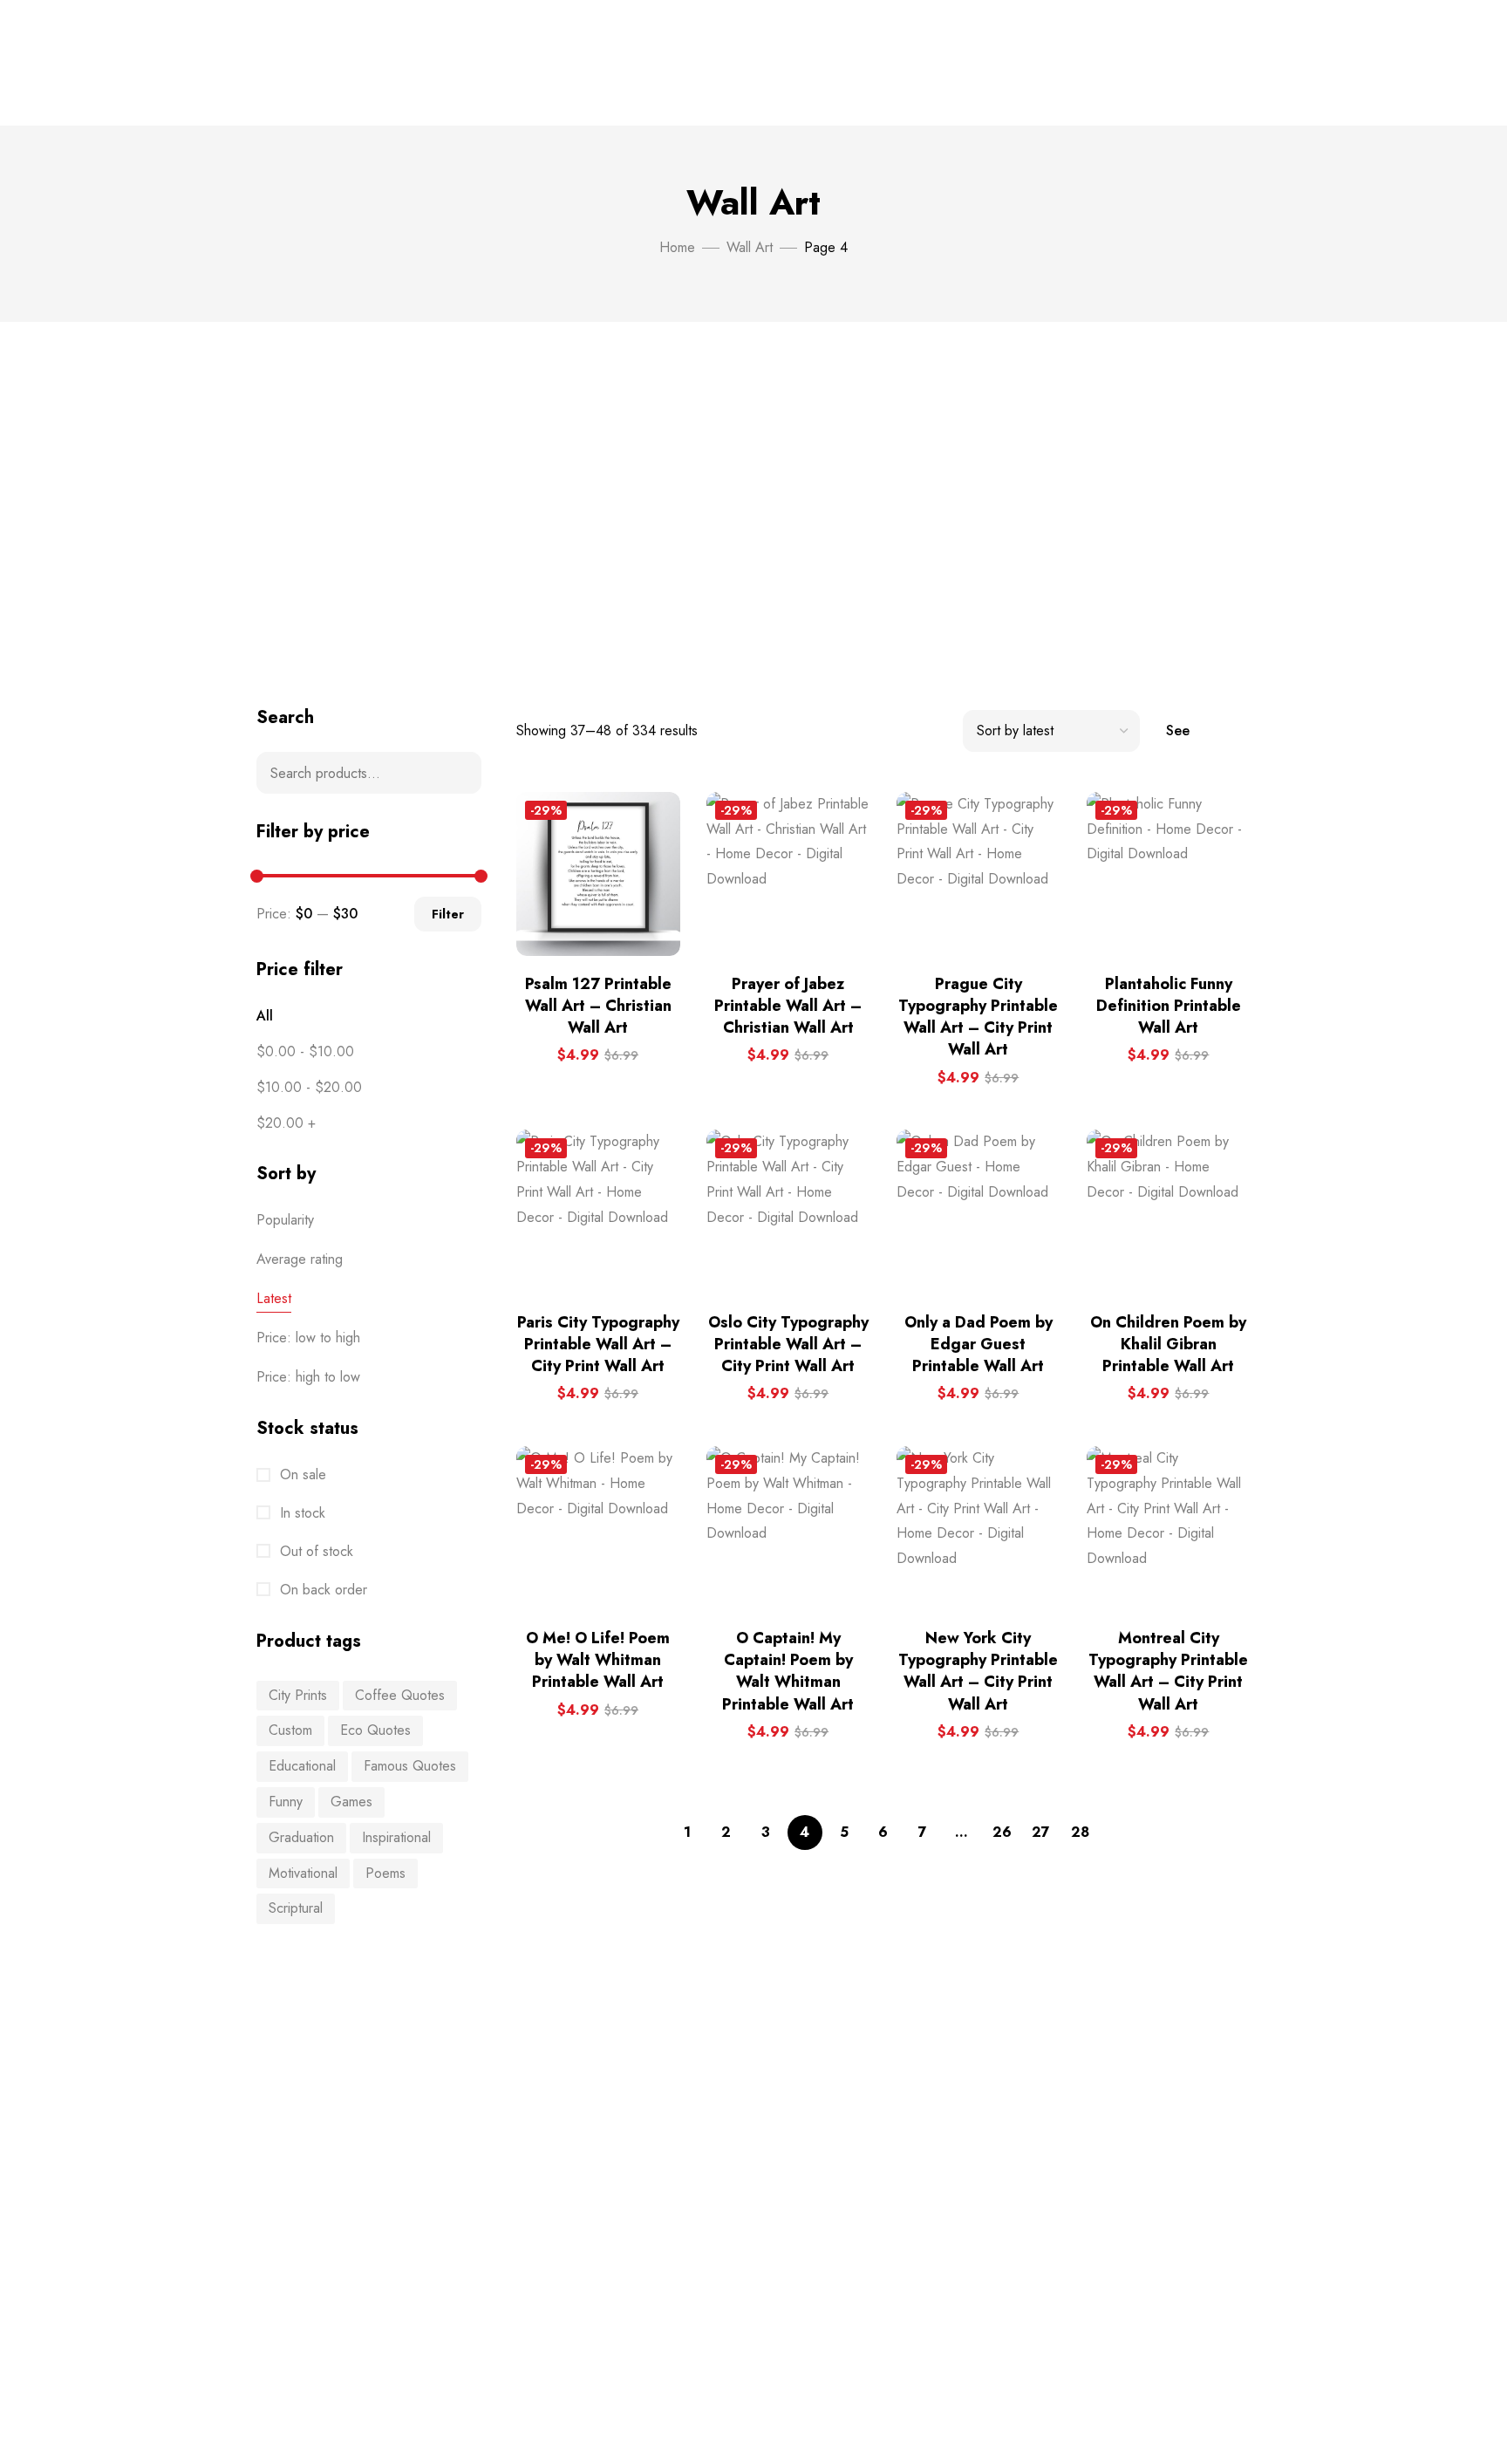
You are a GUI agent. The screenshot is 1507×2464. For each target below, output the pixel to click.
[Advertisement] (753, 514)
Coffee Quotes (400, 1695)
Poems (385, 1873)
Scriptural (296, 1908)
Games (351, 1802)
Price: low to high (308, 1338)
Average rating (300, 1259)
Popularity (285, 1220)
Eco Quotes (375, 1730)
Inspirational (396, 1837)
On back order (321, 1590)
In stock (300, 1513)
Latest (274, 1298)
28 (1080, 1832)
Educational (302, 1766)
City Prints (298, 1695)
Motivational (303, 1873)
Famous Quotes (410, 1766)
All (265, 1016)
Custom (290, 1730)
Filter (448, 914)
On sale (301, 1474)
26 (1002, 1832)
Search (457, 773)
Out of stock (314, 1551)
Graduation (301, 1837)
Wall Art (750, 247)
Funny (286, 1802)
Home (677, 247)
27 (1041, 1832)
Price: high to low (308, 1377)
